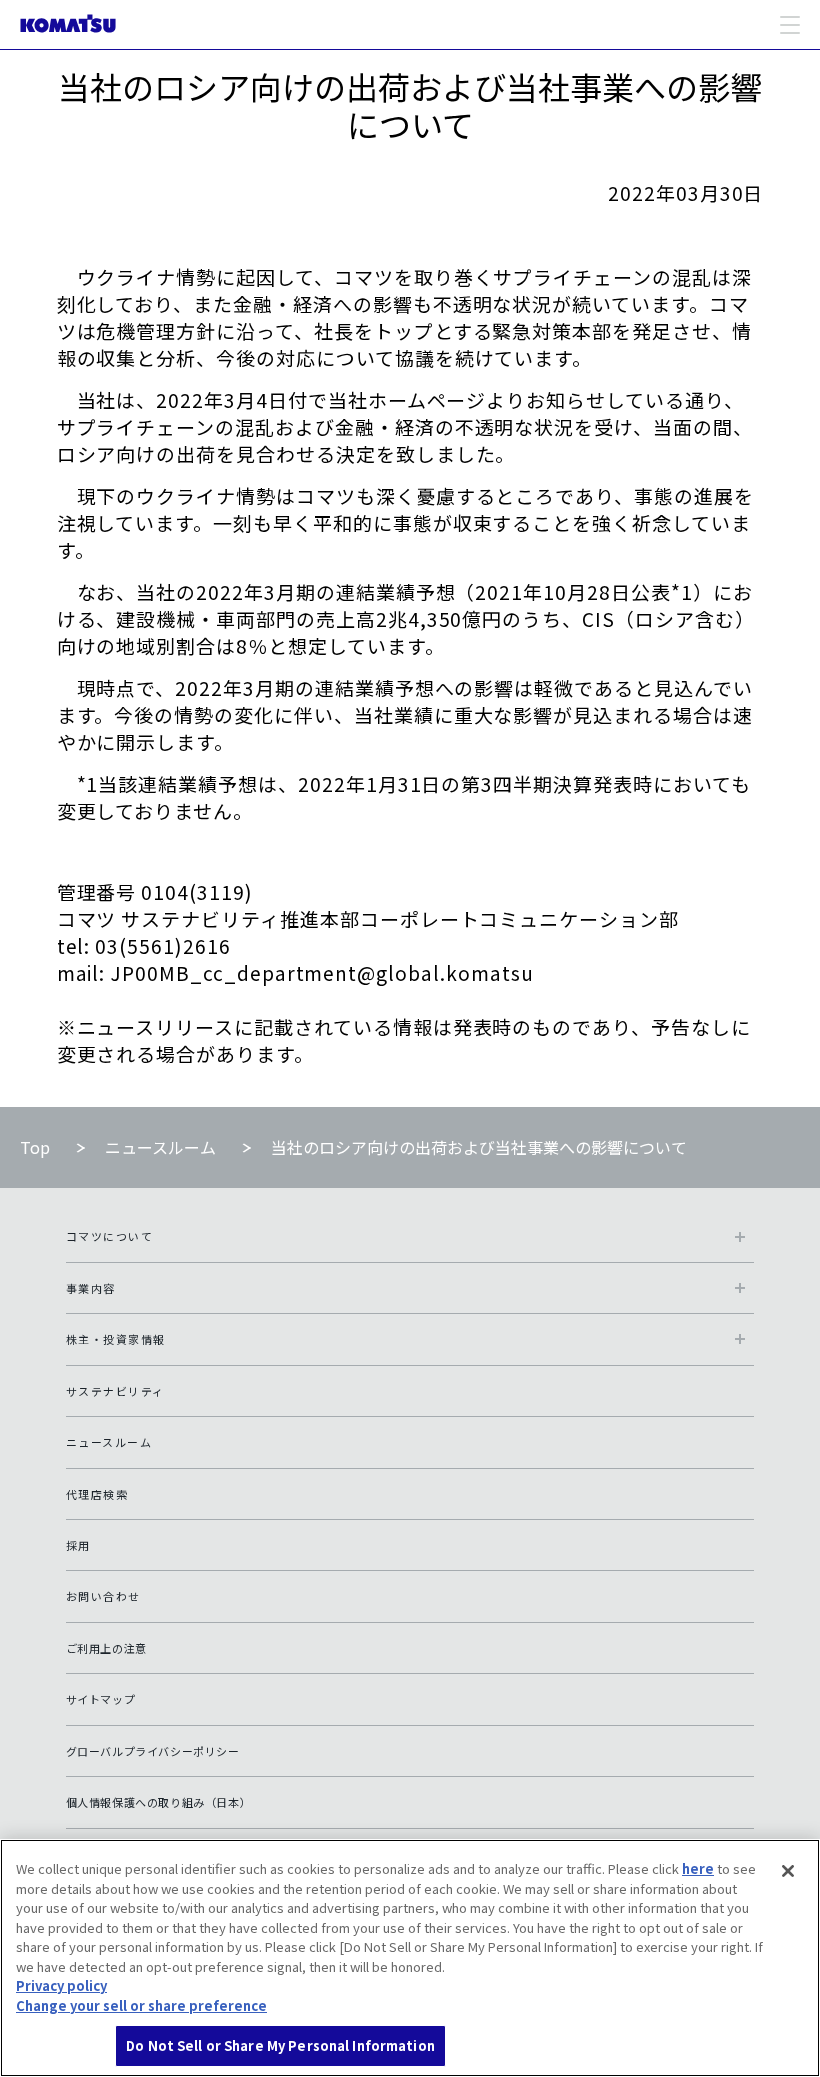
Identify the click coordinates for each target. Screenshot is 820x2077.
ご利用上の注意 (106, 1648)
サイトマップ (101, 1699)
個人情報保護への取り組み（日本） (159, 1802)
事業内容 (91, 1288)
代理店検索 (97, 1494)
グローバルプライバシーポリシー (153, 1751)
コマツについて (110, 1236)
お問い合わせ (103, 1596)
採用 (78, 1545)
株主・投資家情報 (116, 1339)
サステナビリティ (115, 1391)
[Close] (788, 1871)
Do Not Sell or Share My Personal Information (280, 2045)
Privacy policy (61, 1985)
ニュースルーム (160, 1147)
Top (35, 1147)
